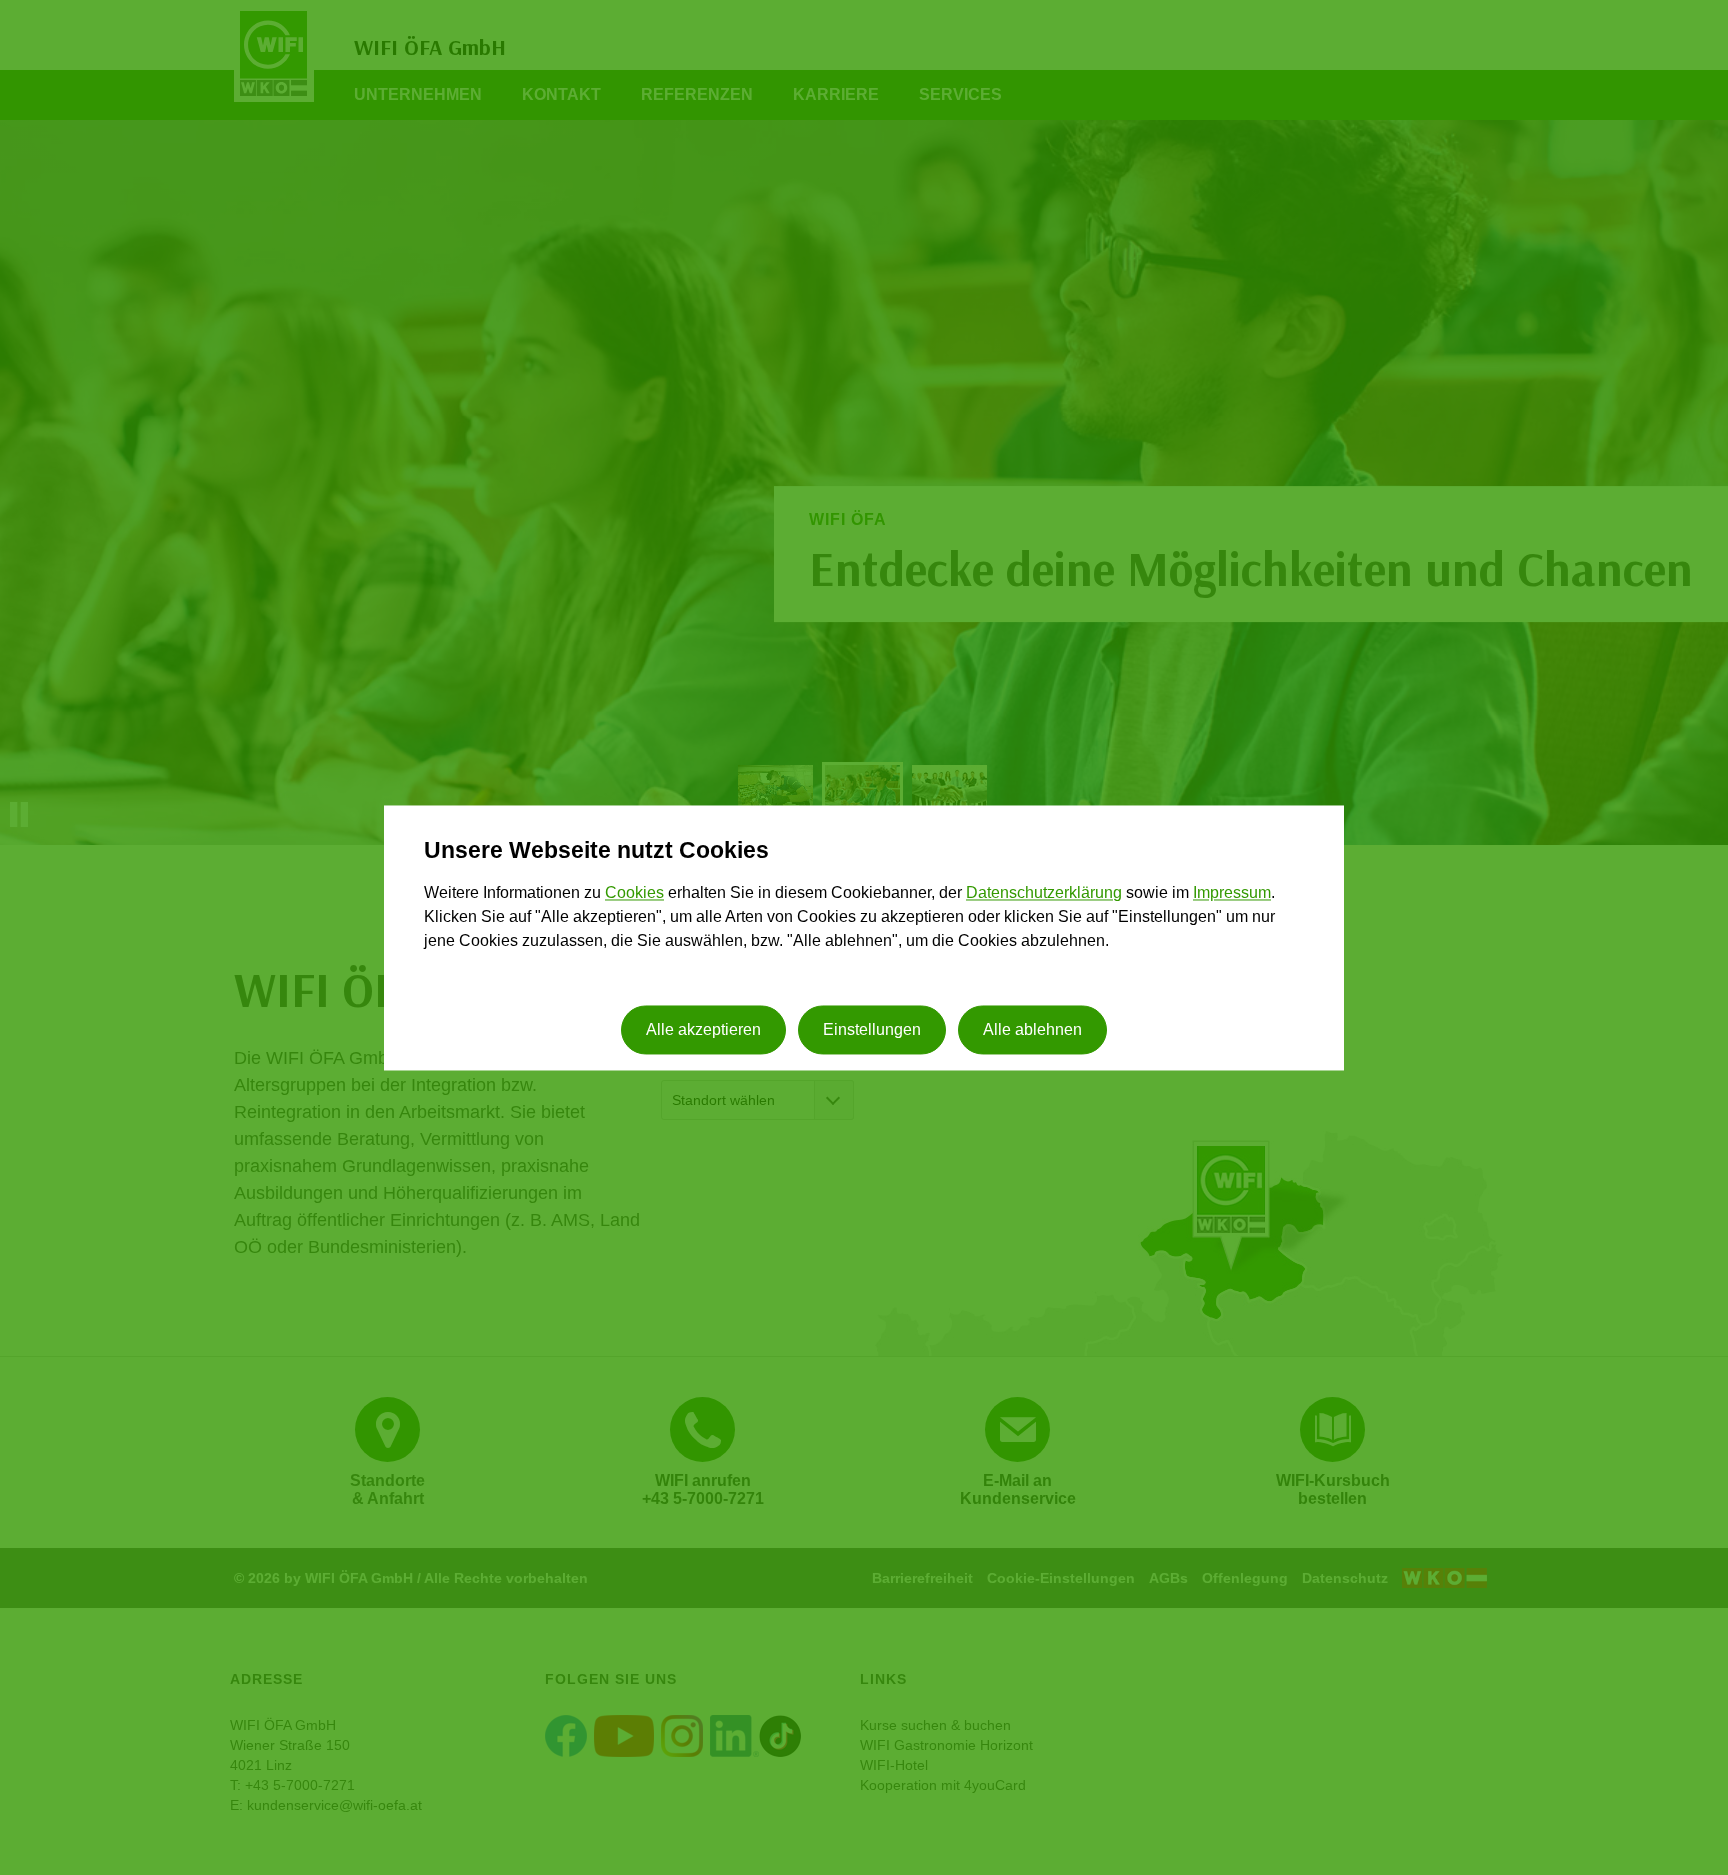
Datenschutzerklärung (1044, 893)
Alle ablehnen (1032, 1029)
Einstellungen (872, 1029)
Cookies (634, 893)
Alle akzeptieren (703, 1029)
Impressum (1232, 893)
